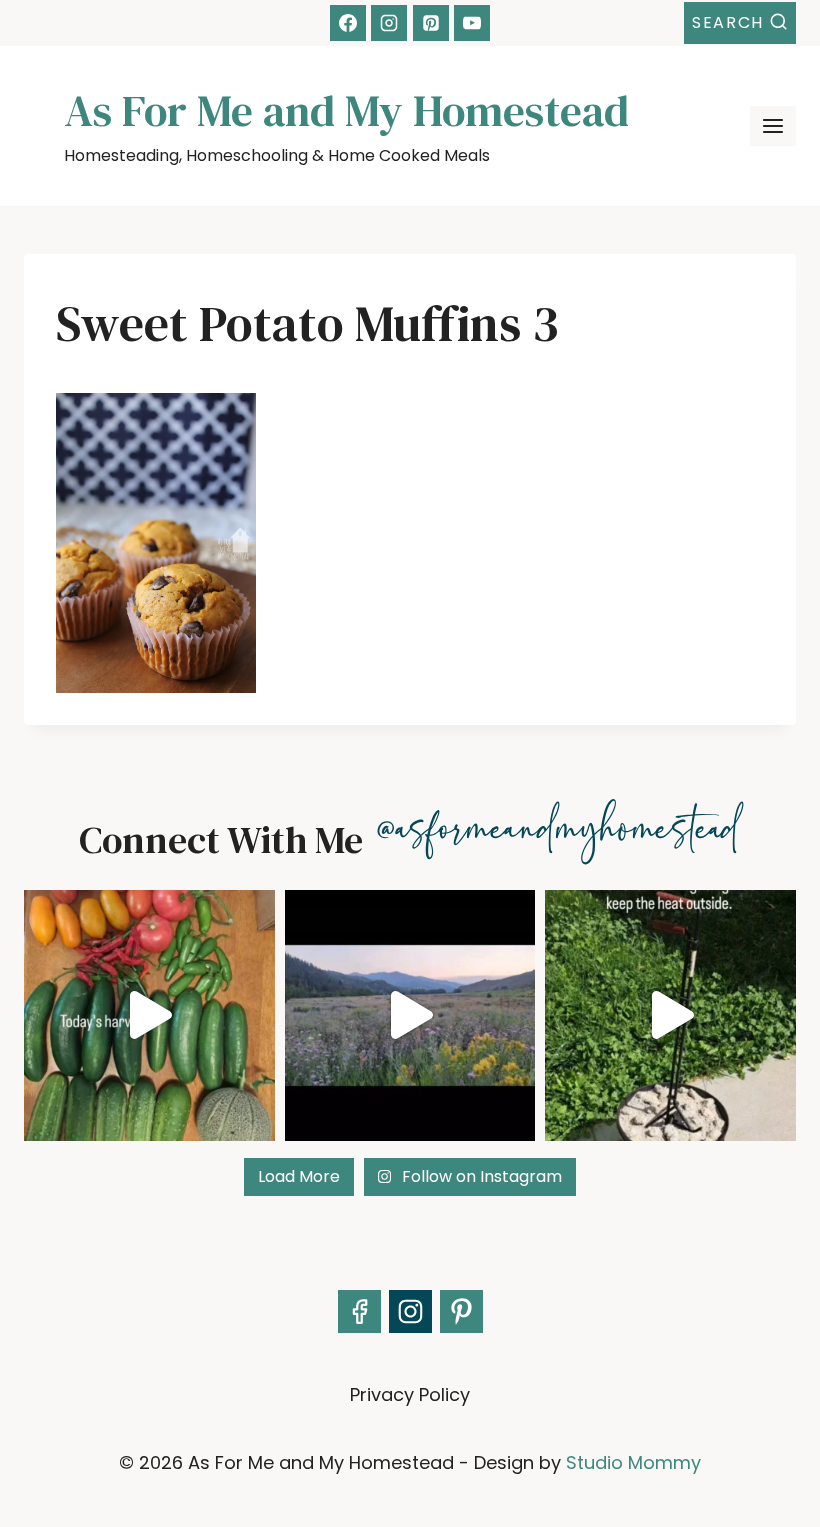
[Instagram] (389, 23)
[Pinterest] (431, 23)
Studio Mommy (633, 1462)
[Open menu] (773, 126)
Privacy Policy (410, 1394)
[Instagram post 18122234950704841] (670, 1015)
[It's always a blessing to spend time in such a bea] (410, 1015)
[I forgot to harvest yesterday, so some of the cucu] (149, 1015)
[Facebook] (348, 23)
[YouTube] (472, 23)
